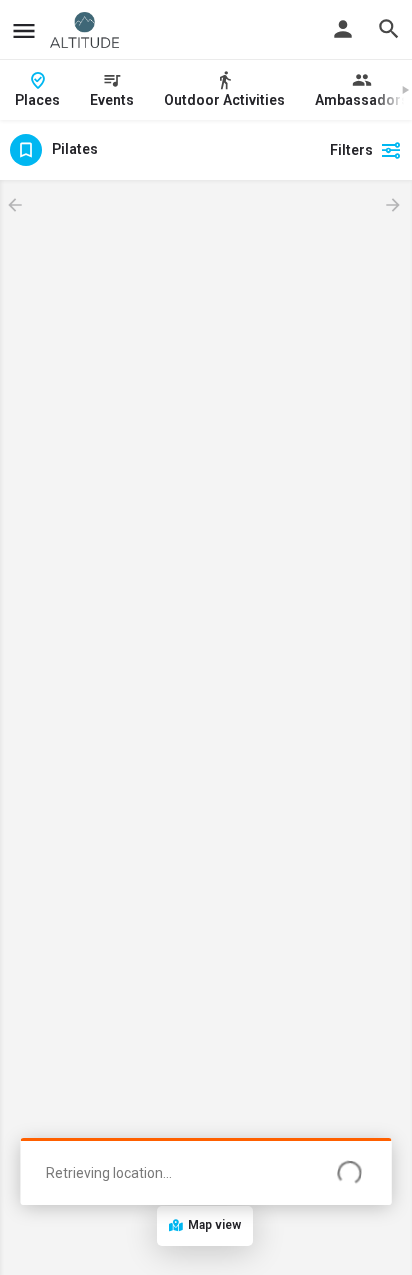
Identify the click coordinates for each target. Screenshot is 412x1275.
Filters (351, 150)
